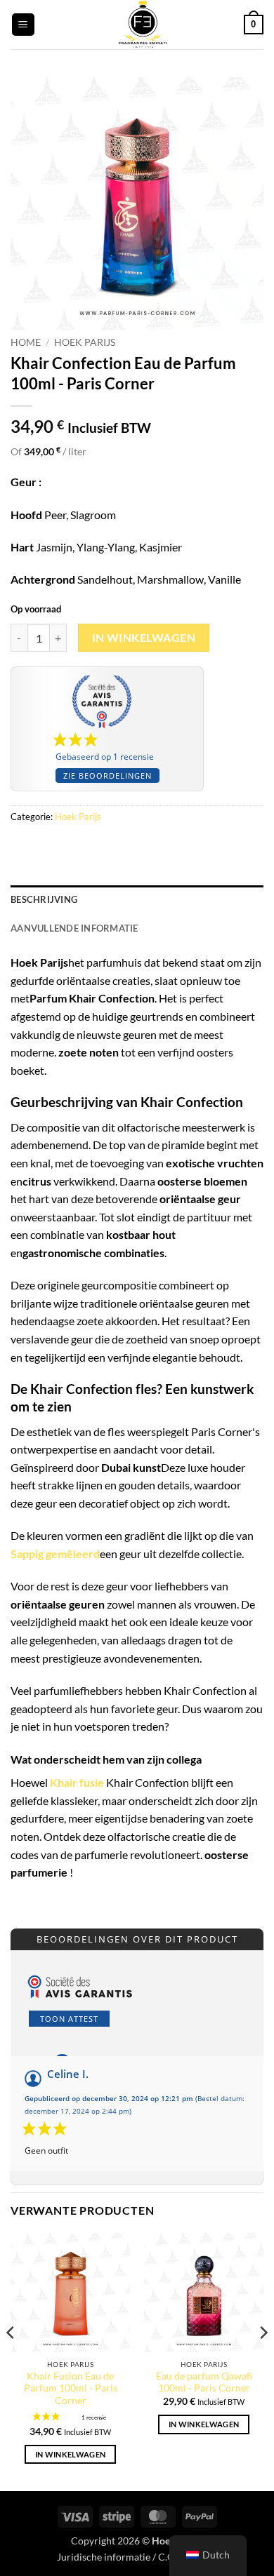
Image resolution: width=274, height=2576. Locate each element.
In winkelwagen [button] (71, 2454)
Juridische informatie (104, 2557)
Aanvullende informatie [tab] (74, 928)
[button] (23, 25)
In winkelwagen (144, 638)
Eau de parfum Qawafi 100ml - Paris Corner (204, 2382)
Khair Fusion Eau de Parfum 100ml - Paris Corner (71, 2388)
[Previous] (11, 2361)
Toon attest (69, 2019)
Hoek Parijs (85, 342)
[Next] (263, 2361)
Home (26, 342)
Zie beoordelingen (107, 776)
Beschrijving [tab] (44, 899)
